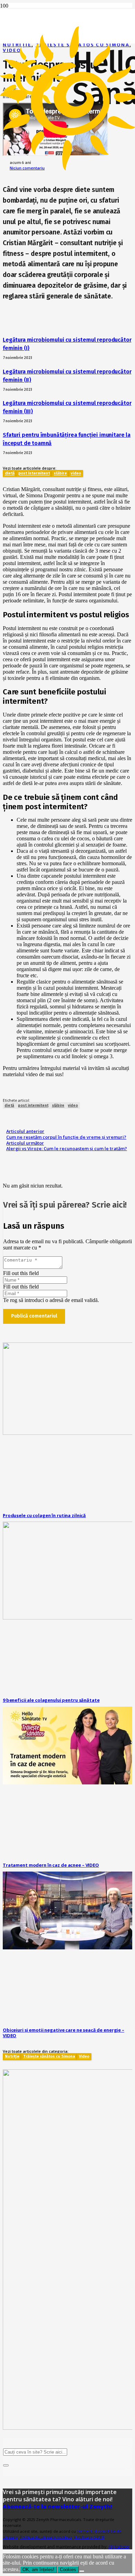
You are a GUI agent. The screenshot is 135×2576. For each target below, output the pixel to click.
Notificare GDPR (89, 2537)
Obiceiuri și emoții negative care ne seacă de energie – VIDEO (64, 2033)
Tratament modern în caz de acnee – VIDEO (51, 1865)
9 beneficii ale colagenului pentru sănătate (51, 1700)
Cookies (68, 2570)
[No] (82, 2571)
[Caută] (6, 2465)
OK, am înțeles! (38, 2570)
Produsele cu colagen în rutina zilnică (44, 1515)
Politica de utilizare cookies (46, 2537)
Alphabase (119, 2547)
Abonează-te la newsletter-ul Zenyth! (57, 2506)
